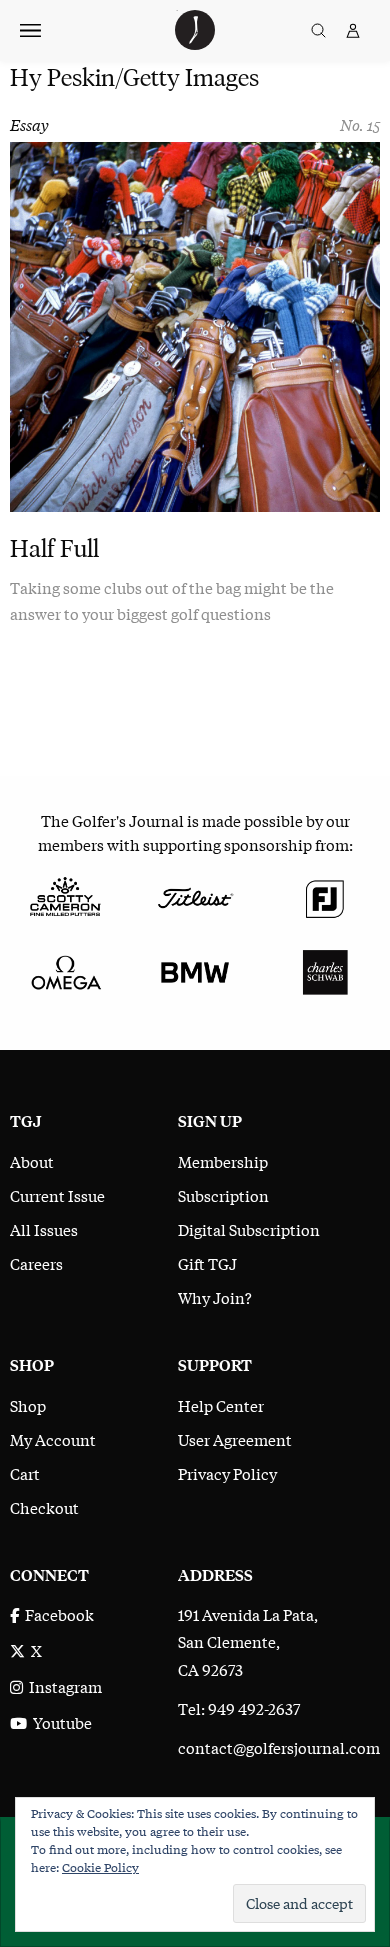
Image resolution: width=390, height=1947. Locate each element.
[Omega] (65, 969)
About (32, 1161)
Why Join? (215, 1297)
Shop (28, 1405)
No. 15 (360, 124)
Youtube (59, 1722)
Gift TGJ (207, 1263)
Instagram (62, 1686)
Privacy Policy (227, 1473)
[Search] (318, 30)
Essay (29, 124)
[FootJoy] (325, 895)
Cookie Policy (100, 1867)
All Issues (44, 1229)
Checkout (44, 1507)
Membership (223, 1161)
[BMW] (195, 969)
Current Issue (57, 1195)
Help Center (221, 1405)
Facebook (56, 1614)
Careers (36, 1263)
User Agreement (235, 1439)
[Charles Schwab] (325, 969)
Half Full (54, 548)
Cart (25, 1473)
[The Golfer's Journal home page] (195, 43)
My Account (53, 1439)
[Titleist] (195, 895)
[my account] (353, 30)
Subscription (223, 1195)
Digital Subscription (249, 1229)
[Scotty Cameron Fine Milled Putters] (65, 895)
